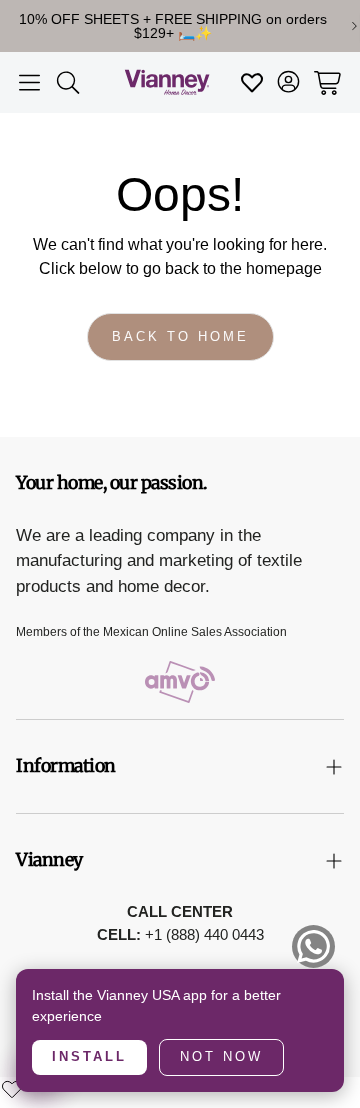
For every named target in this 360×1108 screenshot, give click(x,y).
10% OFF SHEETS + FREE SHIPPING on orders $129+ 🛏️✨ (173, 26)
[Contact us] (313, 946)
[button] (29, 83)
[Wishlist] (12, 1089)
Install (89, 1056)
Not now (221, 1056)
